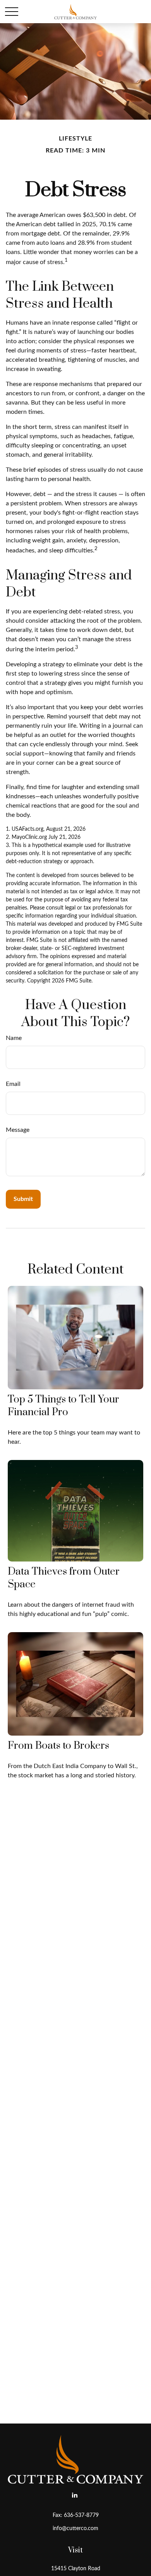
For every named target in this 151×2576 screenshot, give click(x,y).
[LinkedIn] (75, 2495)
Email (13, 1084)
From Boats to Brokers (58, 1746)
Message (18, 1130)
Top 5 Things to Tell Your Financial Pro (63, 1406)
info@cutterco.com (75, 2529)
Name (14, 1038)
